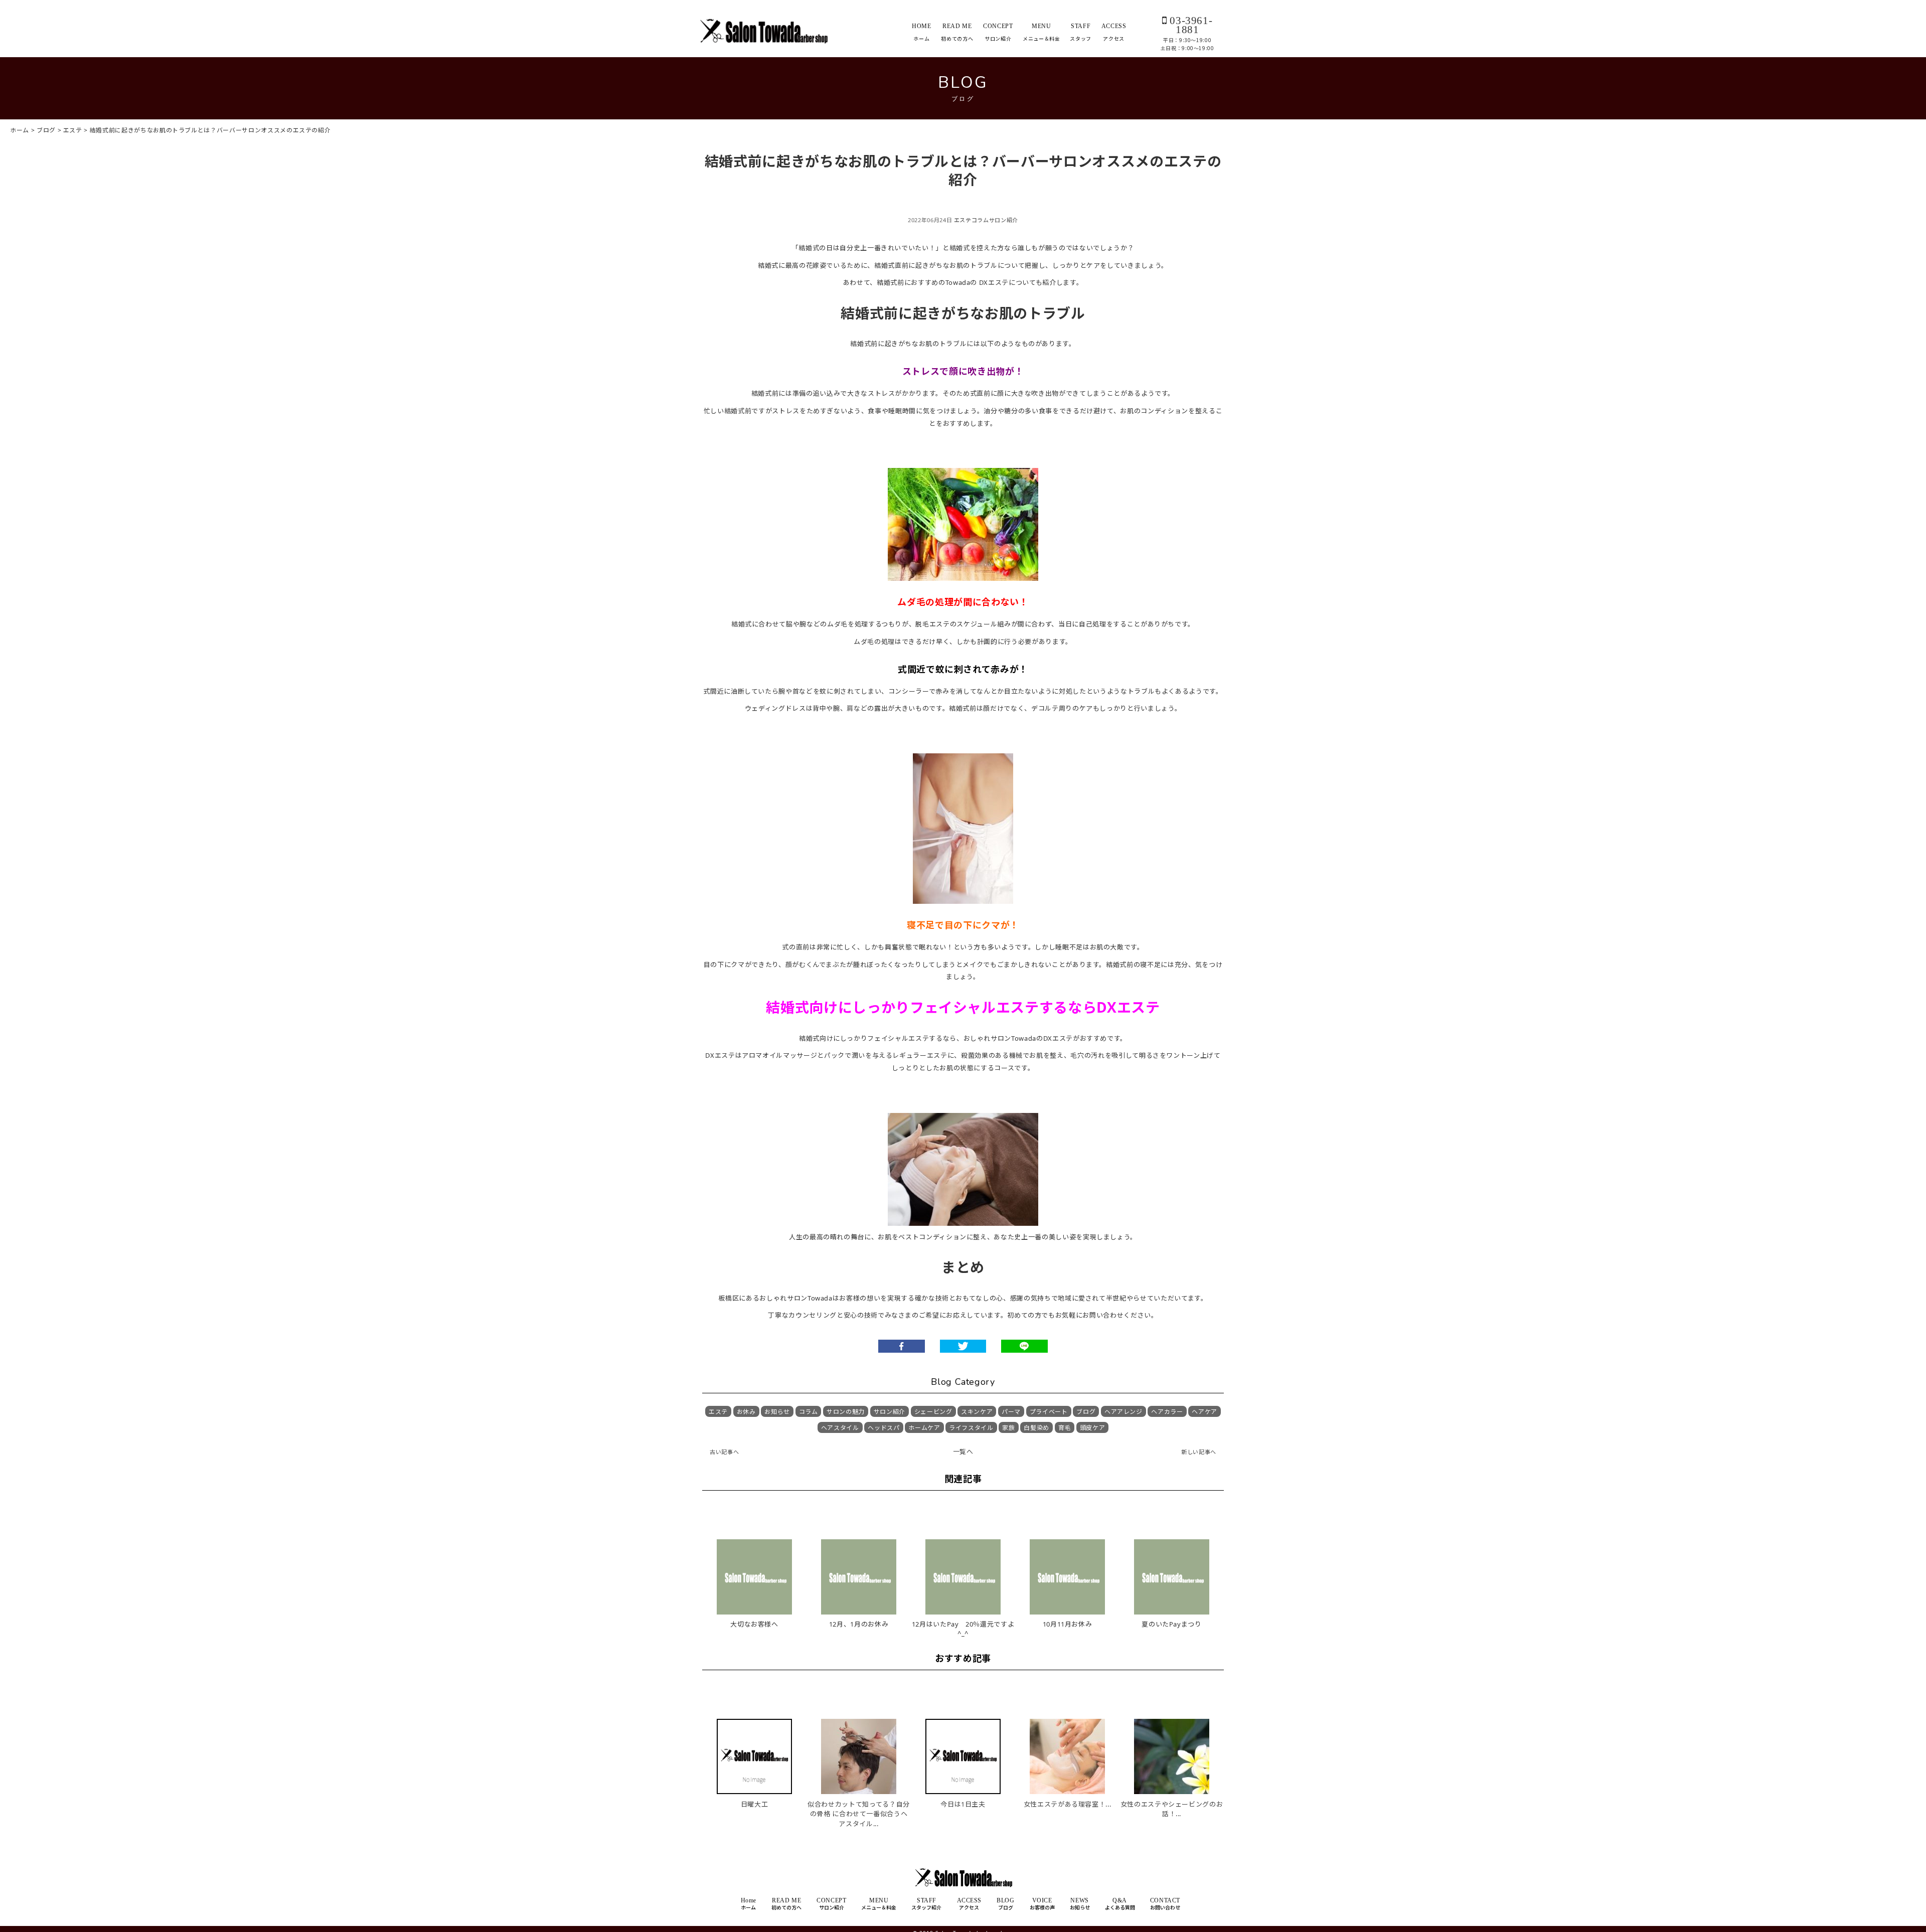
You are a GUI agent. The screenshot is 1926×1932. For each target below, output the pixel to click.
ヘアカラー (1167, 1412)
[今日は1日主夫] (963, 1736)
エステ (963, 220)
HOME (922, 32)
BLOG (1005, 1904)
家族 (1008, 1428)
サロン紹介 (1004, 220)
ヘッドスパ (884, 1428)
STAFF (1081, 32)
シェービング (933, 1412)
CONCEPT (998, 32)
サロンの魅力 (846, 1412)
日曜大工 (755, 1804)
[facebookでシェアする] (902, 1346)
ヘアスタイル (840, 1428)
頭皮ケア (1093, 1428)
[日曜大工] (754, 1736)
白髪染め (1036, 1428)
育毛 (1065, 1428)
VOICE (1042, 1904)
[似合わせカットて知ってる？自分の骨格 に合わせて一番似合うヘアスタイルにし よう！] (859, 1736)
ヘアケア (1205, 1412)
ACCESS (1114, 32)
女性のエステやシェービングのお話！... (1172, 1809)
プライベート (1049, 1412)
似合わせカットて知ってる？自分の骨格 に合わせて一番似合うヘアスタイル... (859, 1814)
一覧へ (963, 1452)
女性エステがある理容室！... (1068, 1804)
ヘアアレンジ (1123, 1412)
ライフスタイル (971, 1428)
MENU (1041, 32)
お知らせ (777, 1412)
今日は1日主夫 (963, 1804)
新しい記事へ (1199, 1452)
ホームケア (924, 1428)
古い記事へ (724, 1452)
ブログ (1086, 1412)
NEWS (1080, 1904)
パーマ (1011, 1412)
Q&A (1120, 1904)
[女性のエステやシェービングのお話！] (1172, 1736)
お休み (746, 1412)
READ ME (957, 32)
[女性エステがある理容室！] (1067, 1736)
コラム (980, 220)
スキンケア (977, 1412)
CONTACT (1165, 1904)
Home (749, 1904)
